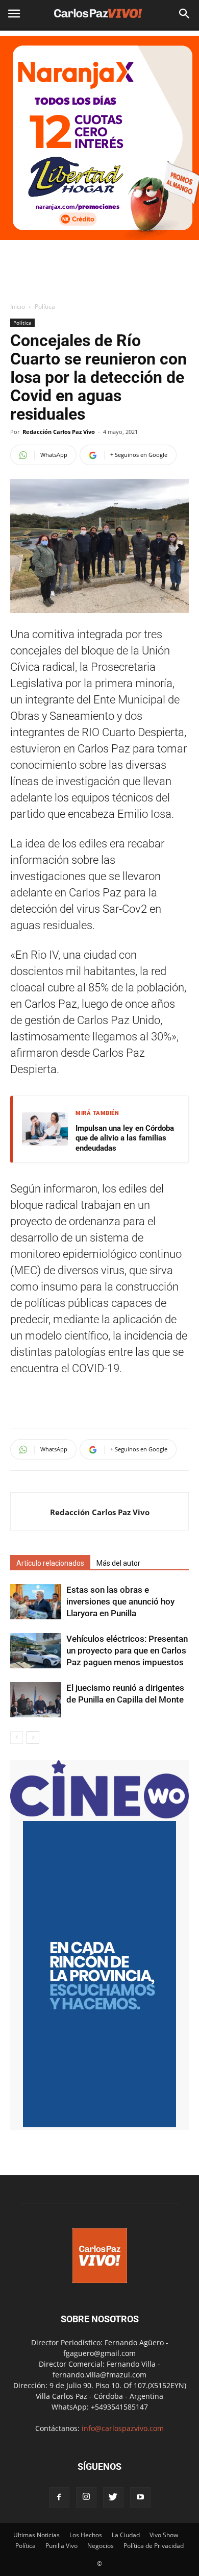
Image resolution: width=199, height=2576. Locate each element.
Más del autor (118, 1563)
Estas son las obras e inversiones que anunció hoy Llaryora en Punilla (120, 1601)
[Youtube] (140, 2497)
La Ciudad (126, 2535)
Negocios (101, 2546)
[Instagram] (86, 2497)
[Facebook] (59, 2497)
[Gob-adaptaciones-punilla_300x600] (99, 2124)
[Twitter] (113, 2497)
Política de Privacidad (154, 2546)
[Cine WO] (99, 1816)
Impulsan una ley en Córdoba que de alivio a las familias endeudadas (125, 1138)
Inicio (18, 307)
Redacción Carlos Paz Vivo (59, 432)
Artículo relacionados (50, 1563)
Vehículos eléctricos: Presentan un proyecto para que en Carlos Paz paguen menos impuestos (127, 1650)
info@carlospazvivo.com (123, 2428)
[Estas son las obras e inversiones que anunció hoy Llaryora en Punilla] (36, 1602)
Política (45, 307)
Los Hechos (86, 2535)
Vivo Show (164, 2535)
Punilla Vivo (61, 2546)
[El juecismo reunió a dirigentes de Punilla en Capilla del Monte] (36, 1700)
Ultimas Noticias (36, 2535)
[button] (185, 14)
